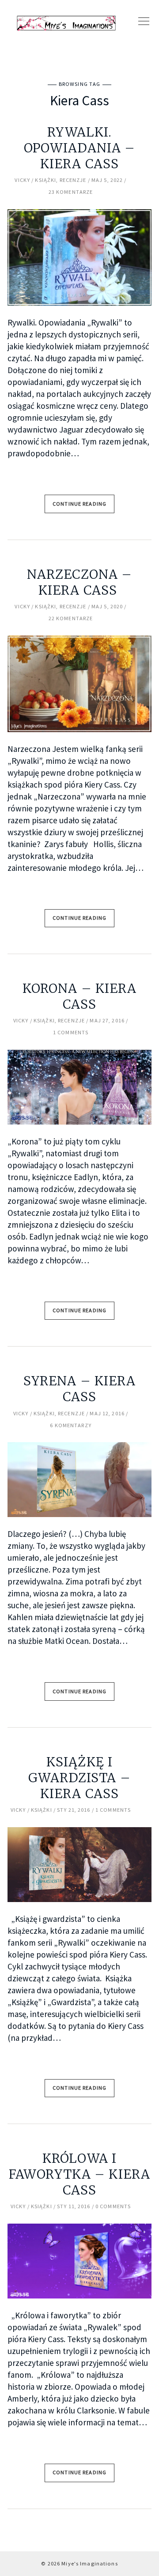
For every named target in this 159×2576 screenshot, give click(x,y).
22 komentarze (71, 618)
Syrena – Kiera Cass (80, 1389)
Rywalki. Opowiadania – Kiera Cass (80, 148)
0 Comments (113, 2206)
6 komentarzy (71, 1425)
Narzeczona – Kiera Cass (80, 582)
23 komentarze (71, 192)
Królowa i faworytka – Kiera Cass (79, 2174)
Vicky (22, 180)
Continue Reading (79, 504)
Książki (45, 180)
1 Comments (71, 1032)
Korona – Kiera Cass (80, 996)
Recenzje (73, 180)
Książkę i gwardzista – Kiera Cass (79, 1778)
